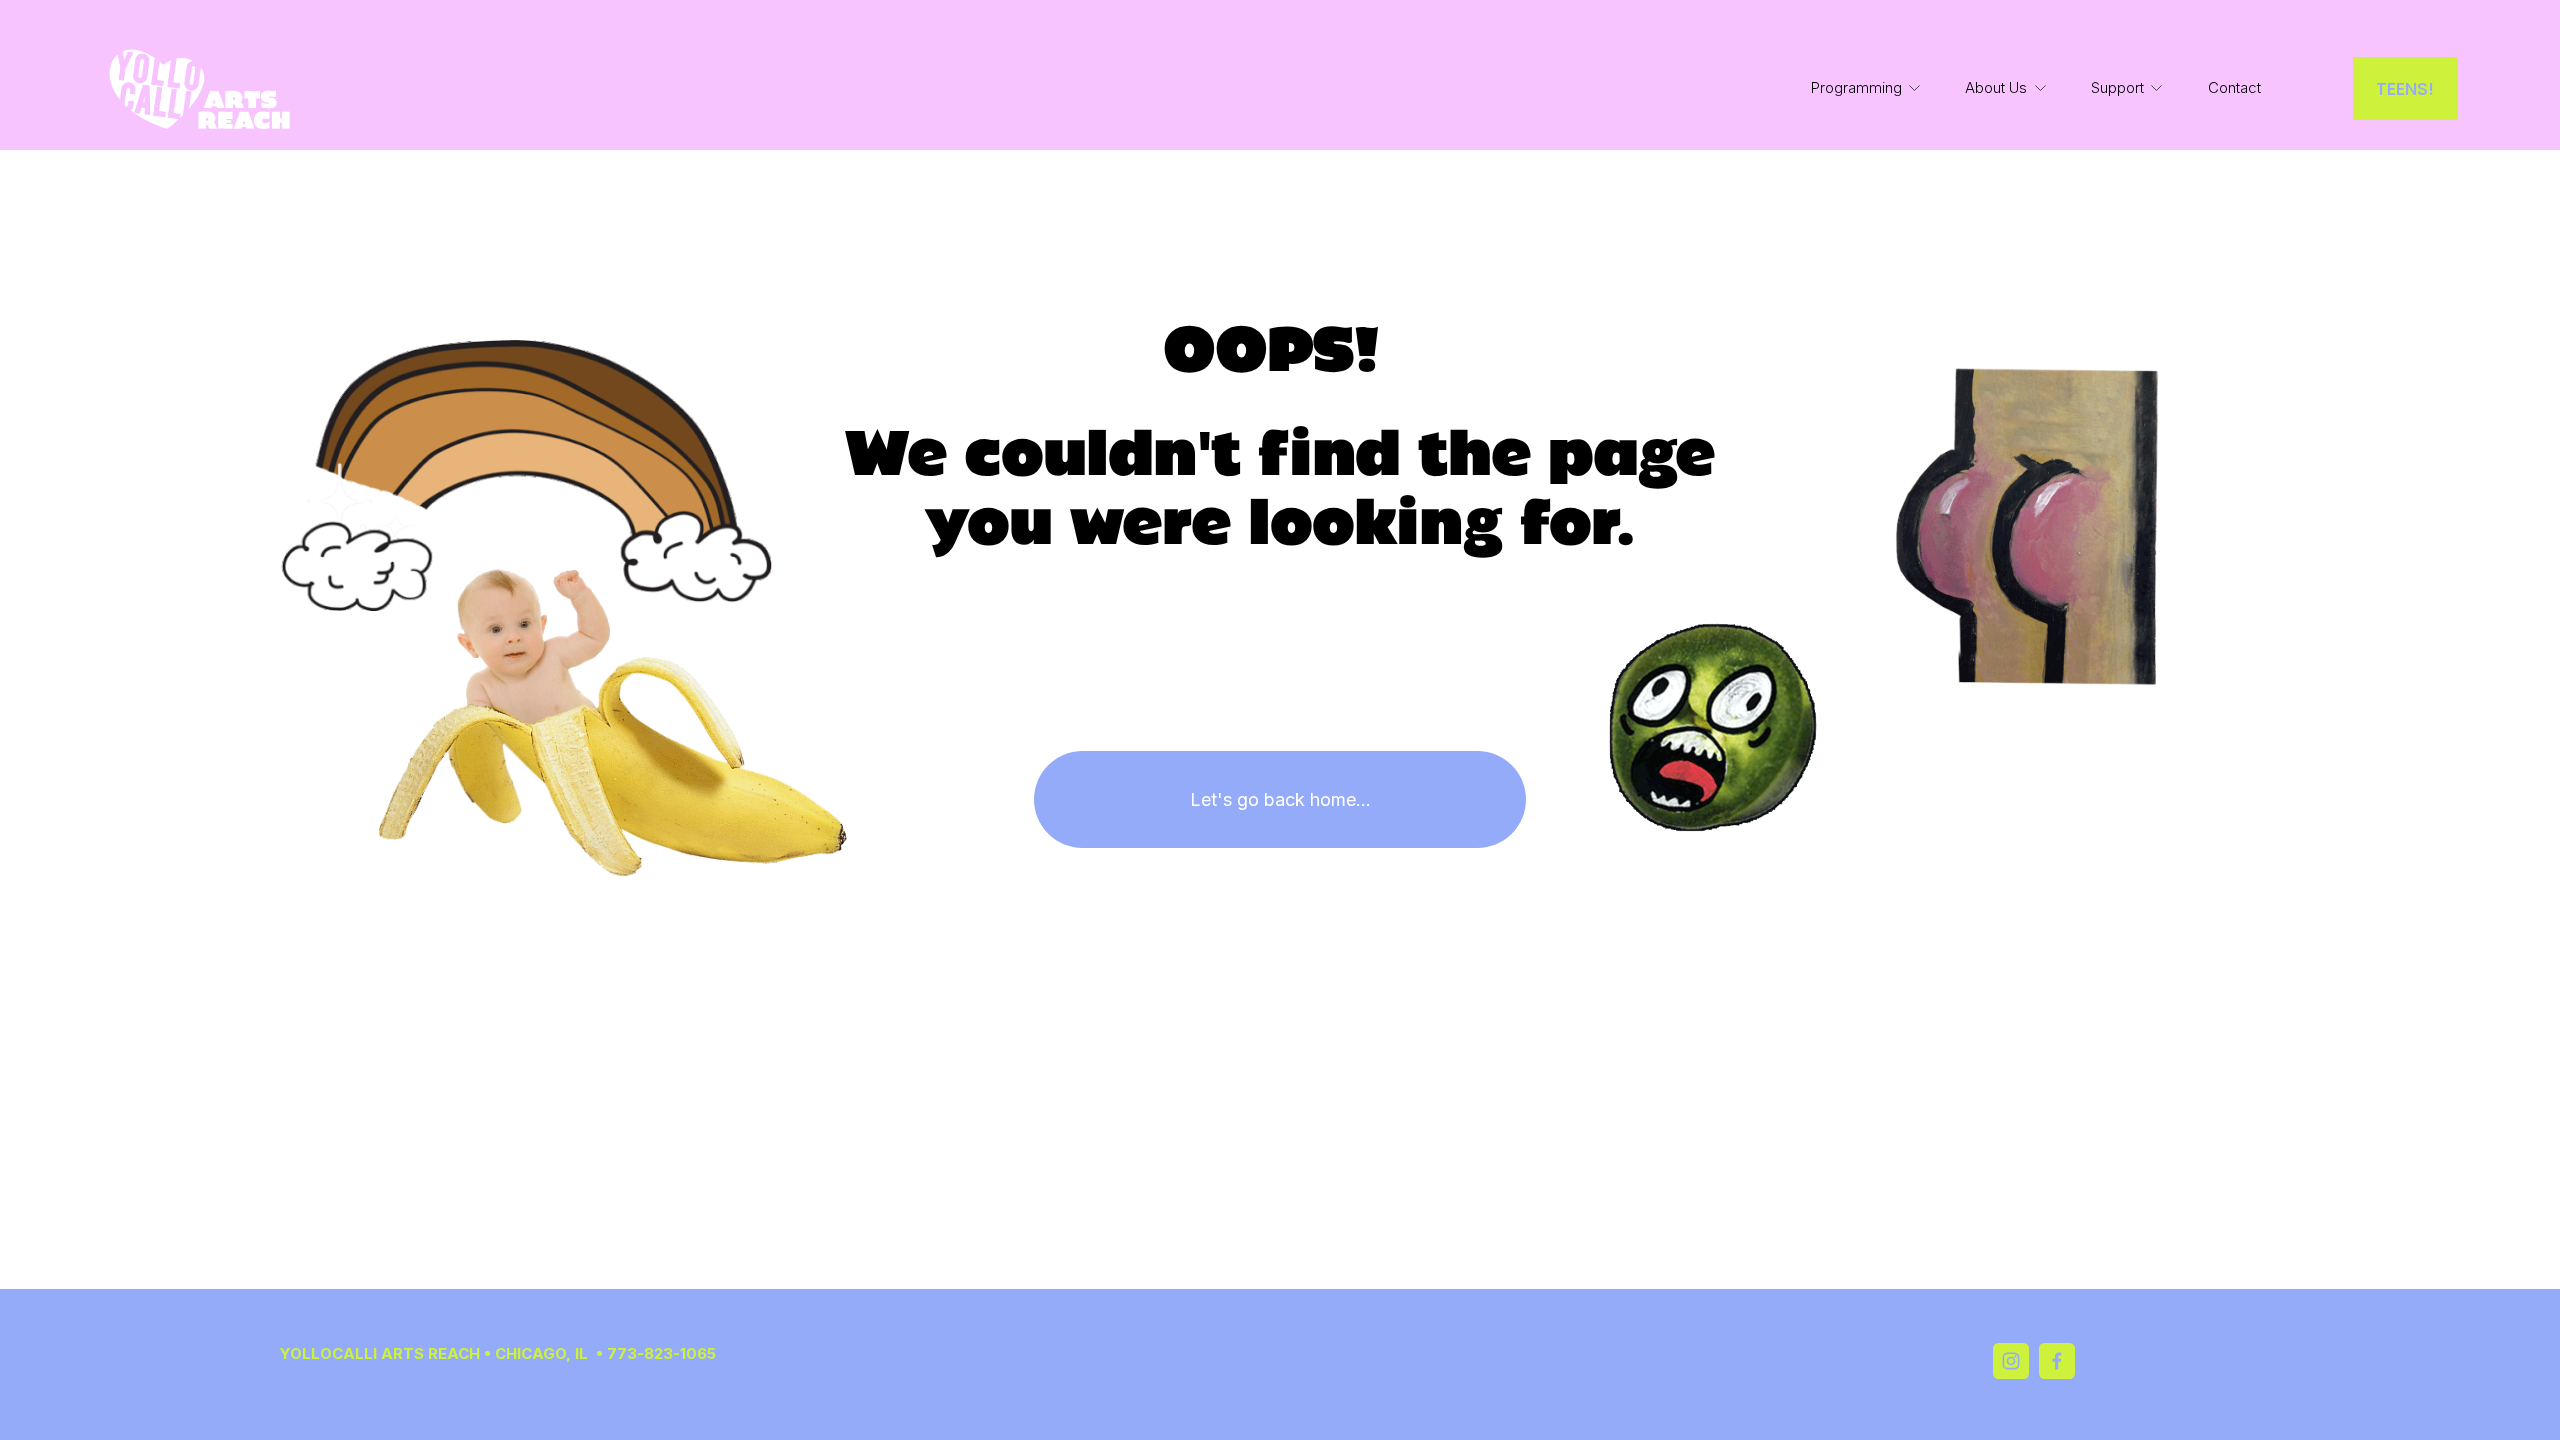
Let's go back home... (1280, 799)
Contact (2234, 88)
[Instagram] (2011, 1361)
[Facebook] (2057, 1361)
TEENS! (2405, 88)
